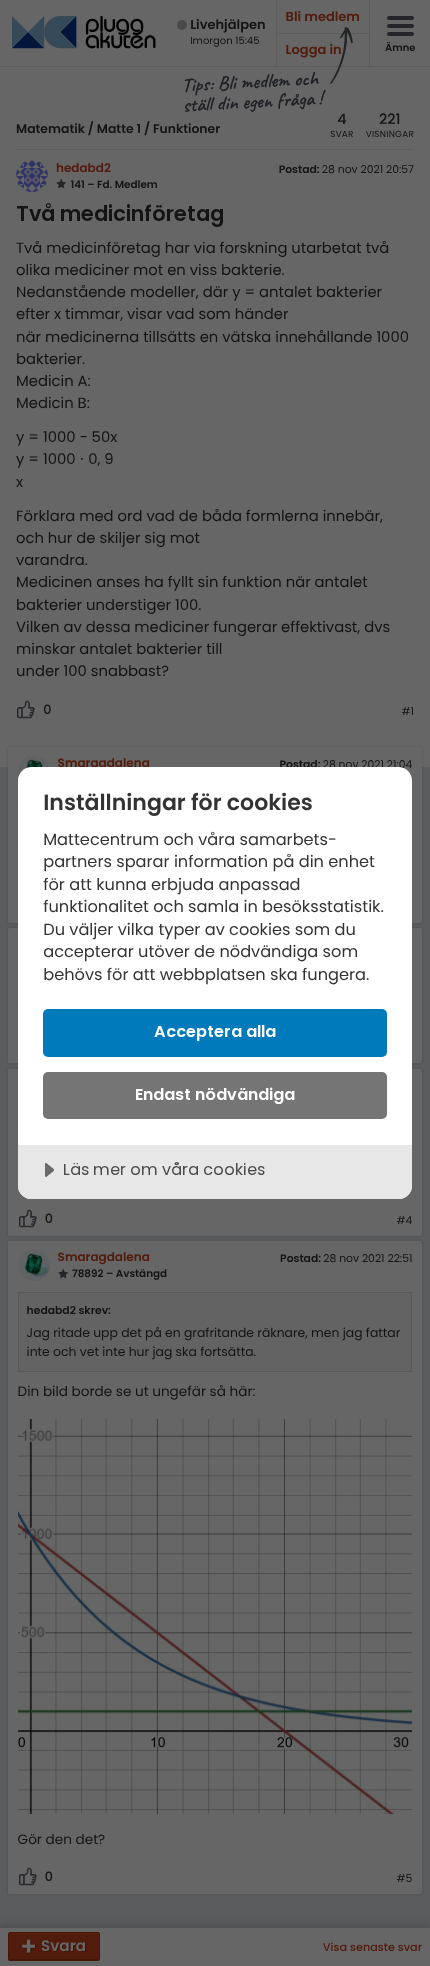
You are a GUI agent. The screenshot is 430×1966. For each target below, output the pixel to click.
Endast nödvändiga (215, 1094)
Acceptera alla (215, 1031)
